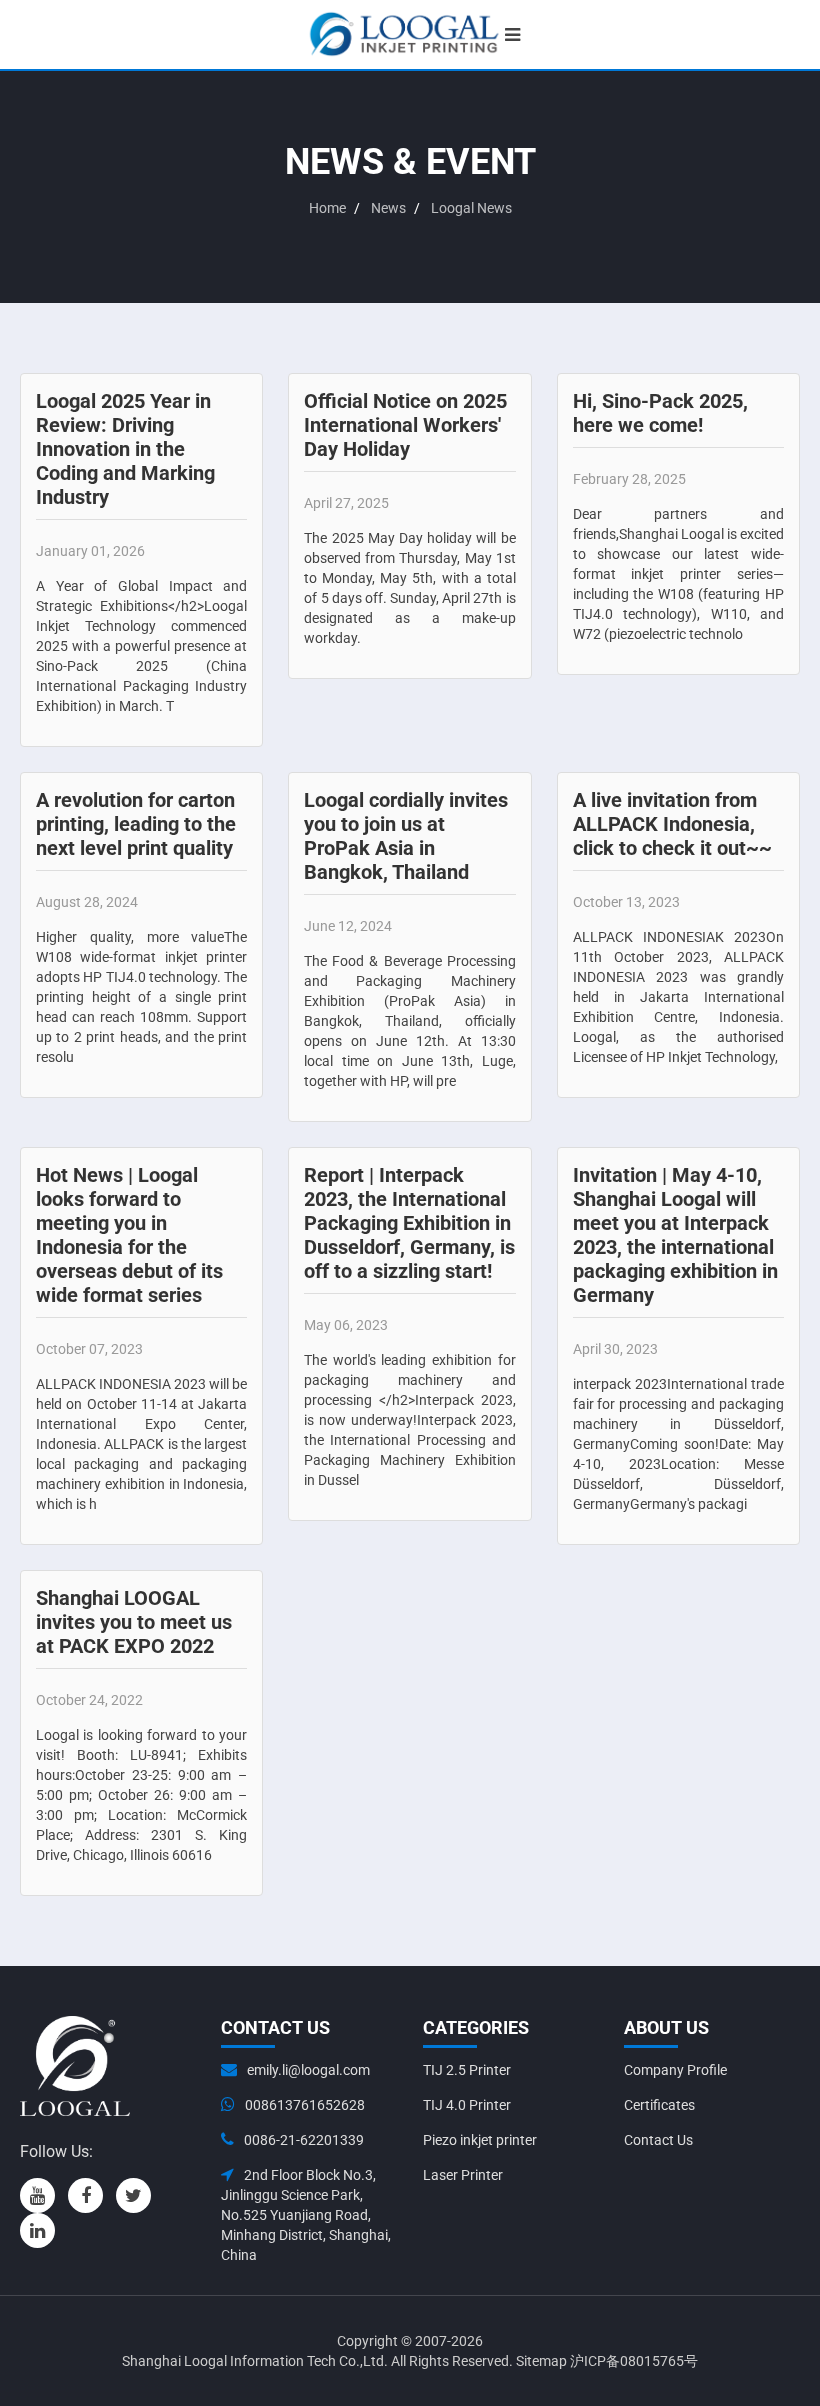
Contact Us (658, 2140)
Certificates (659, 2105)
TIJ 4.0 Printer (467, 2105)
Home (327, 208)
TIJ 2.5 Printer (467, 2070)
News (388, 208)
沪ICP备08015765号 (634, 2361)
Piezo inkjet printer (480, 2140)
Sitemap (541, 2361)
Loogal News (471, 208)
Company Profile (675, 2070)
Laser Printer (463, 2175)
